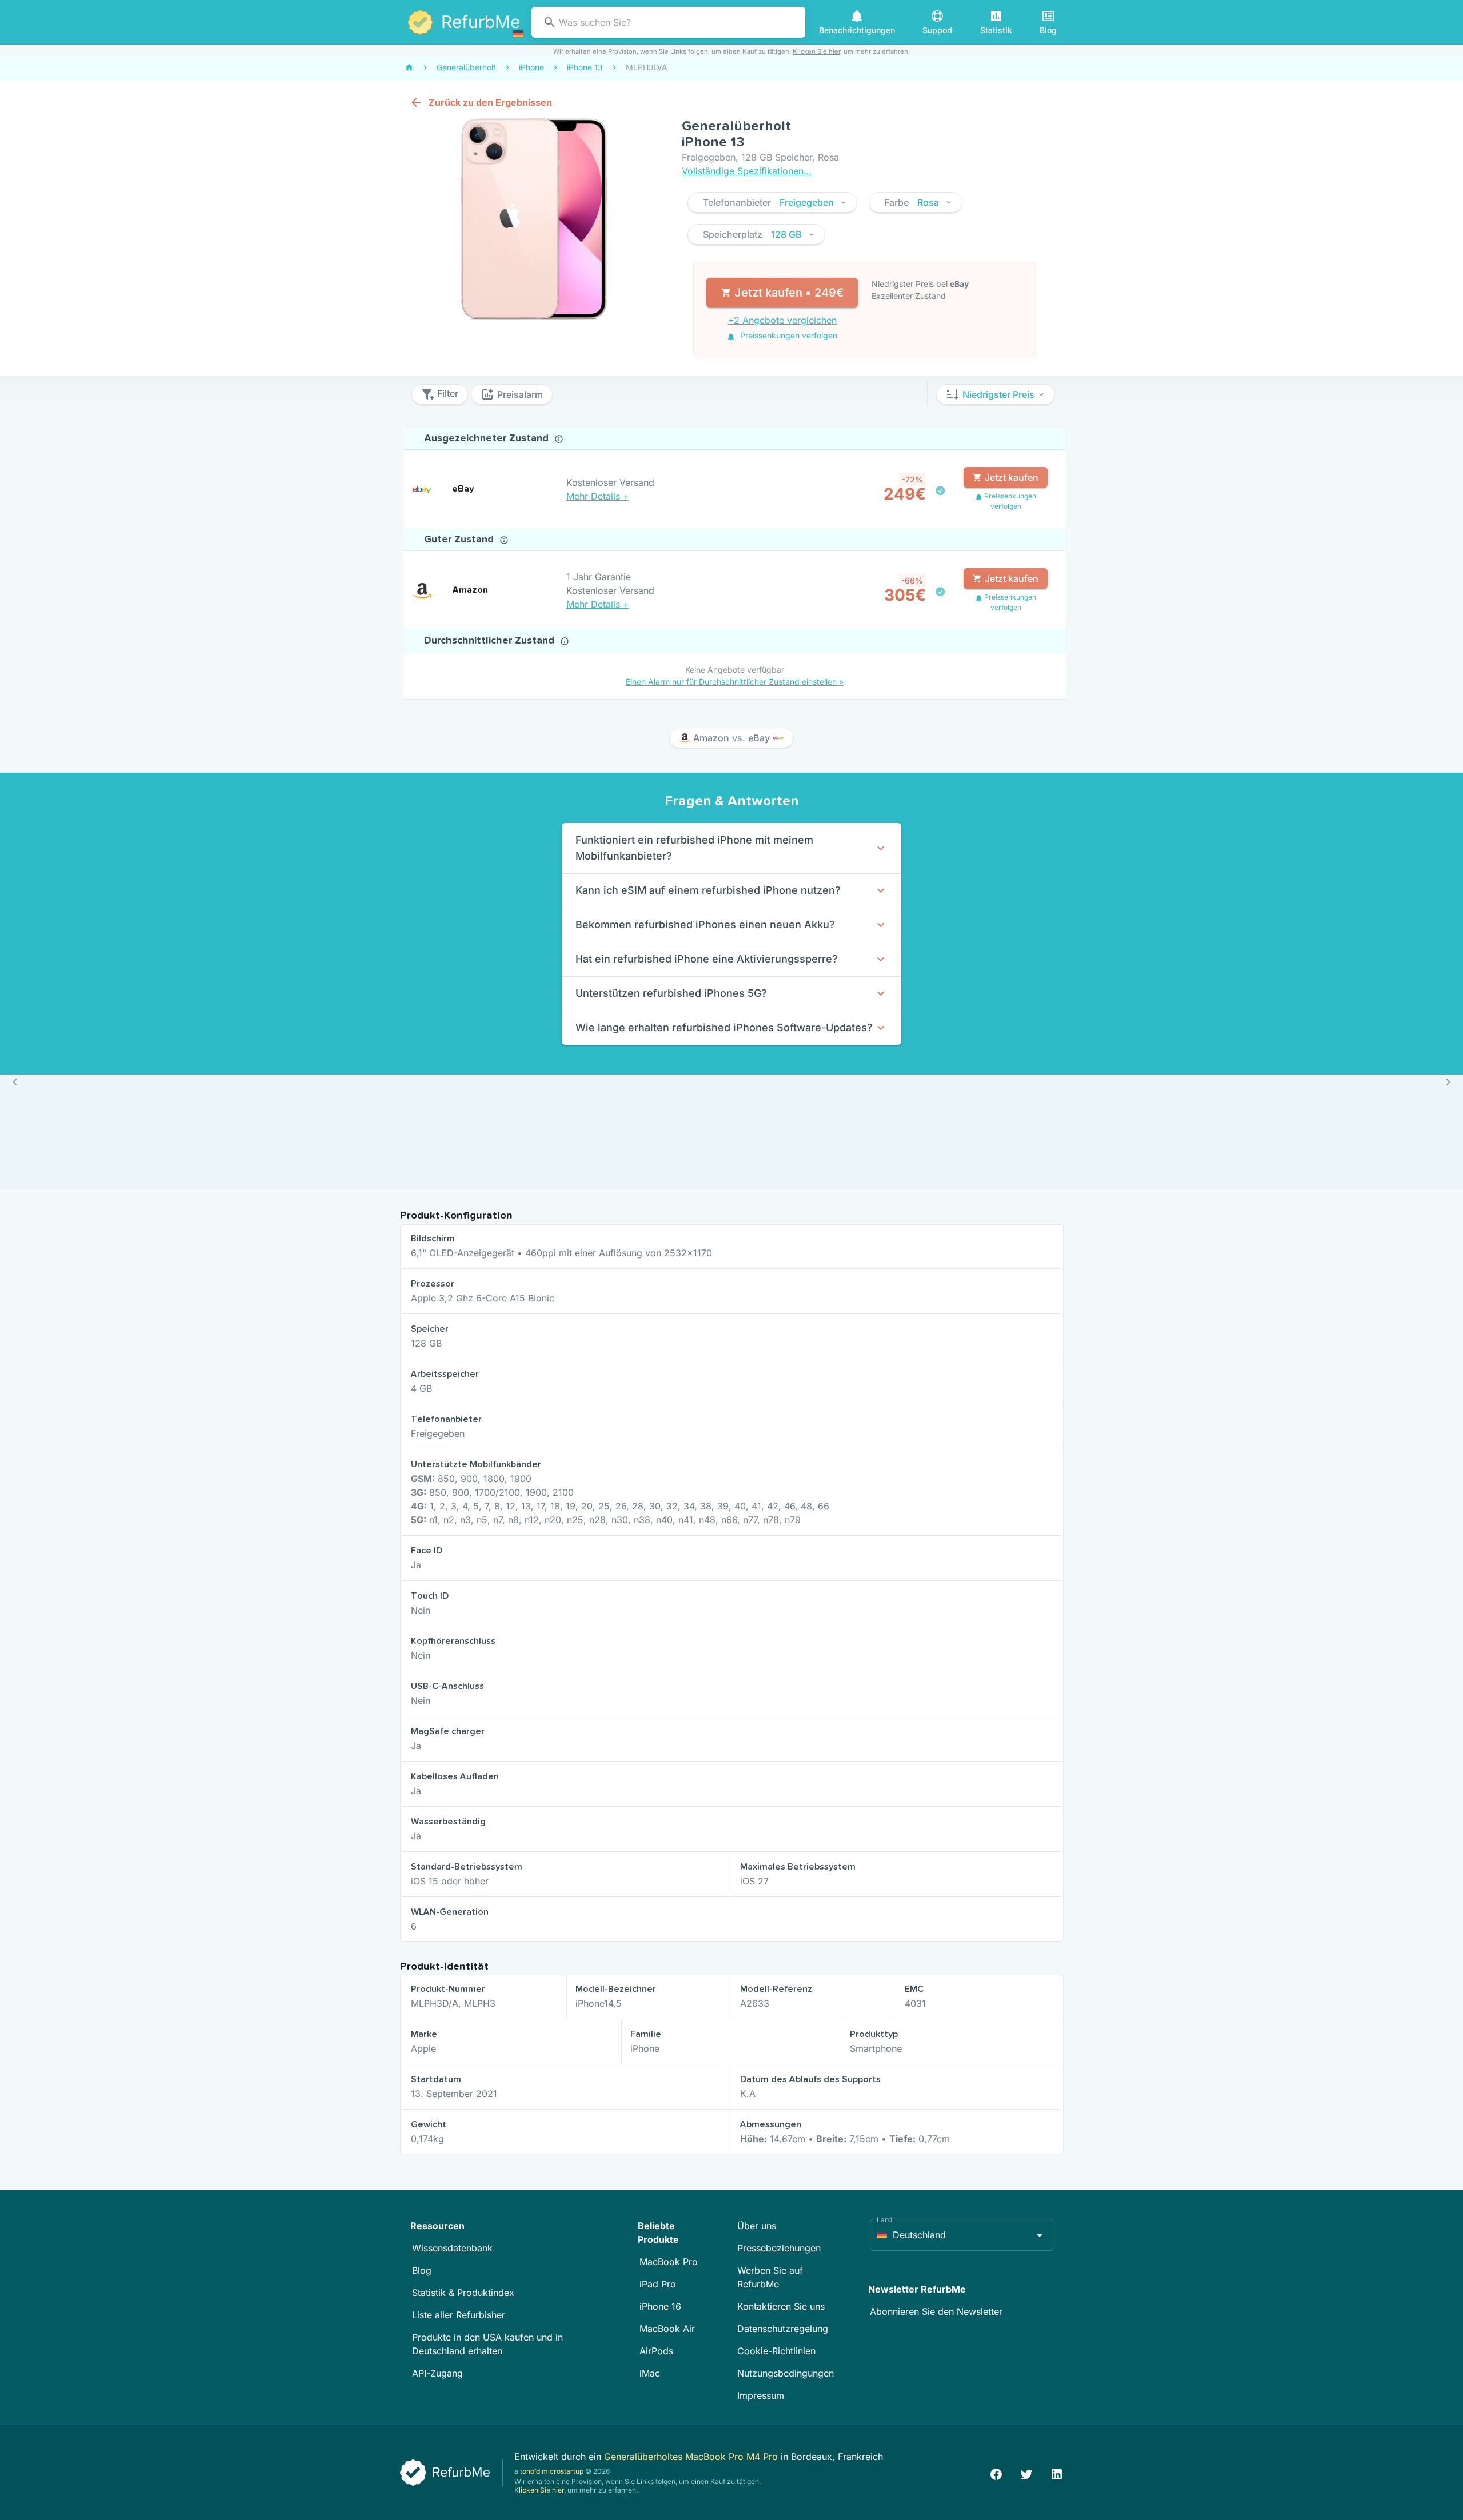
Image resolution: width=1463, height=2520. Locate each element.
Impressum (761, 2395)
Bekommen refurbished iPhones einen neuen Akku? (705, 924)
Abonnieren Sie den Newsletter (936, 2311)
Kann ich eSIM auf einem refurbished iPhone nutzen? (708, 890)
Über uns (757, 2226)
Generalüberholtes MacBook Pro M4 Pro (692, 2457)
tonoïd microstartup (552, 2471)
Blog (422, 2270)
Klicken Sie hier (816, 51)
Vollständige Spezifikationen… (747, 171)
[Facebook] (996, 2473)
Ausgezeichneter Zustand (488, 438)
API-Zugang (437, 2373)
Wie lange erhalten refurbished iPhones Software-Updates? (724, 1027)
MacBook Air (667, 2329)
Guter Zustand (460, 540)
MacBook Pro (669, 2262)
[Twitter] (1026, 2473)
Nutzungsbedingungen (786, 2373)
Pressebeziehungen (779, 2248)
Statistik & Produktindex (463, 2293)
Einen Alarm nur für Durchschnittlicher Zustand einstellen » (735, 682)
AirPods (656, 2351)
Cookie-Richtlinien (776, 2351)
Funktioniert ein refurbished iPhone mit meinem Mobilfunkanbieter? (694, 848)
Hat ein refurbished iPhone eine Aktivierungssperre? (707, 959)
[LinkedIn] (1057, 2473)
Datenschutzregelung (783, 2329)
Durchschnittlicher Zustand (491, 641)
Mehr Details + (598, 496)
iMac (650, 2373)
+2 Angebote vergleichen (782, 320)
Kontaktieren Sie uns (781, 2306)
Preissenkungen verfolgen (788, 335)
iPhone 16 (660, 2306)
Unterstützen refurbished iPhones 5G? (671, 993)
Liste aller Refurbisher (459, 2315)
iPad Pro (658, 2284)
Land (885, 2220)
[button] (772, 202)
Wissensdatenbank (452, 2248)
